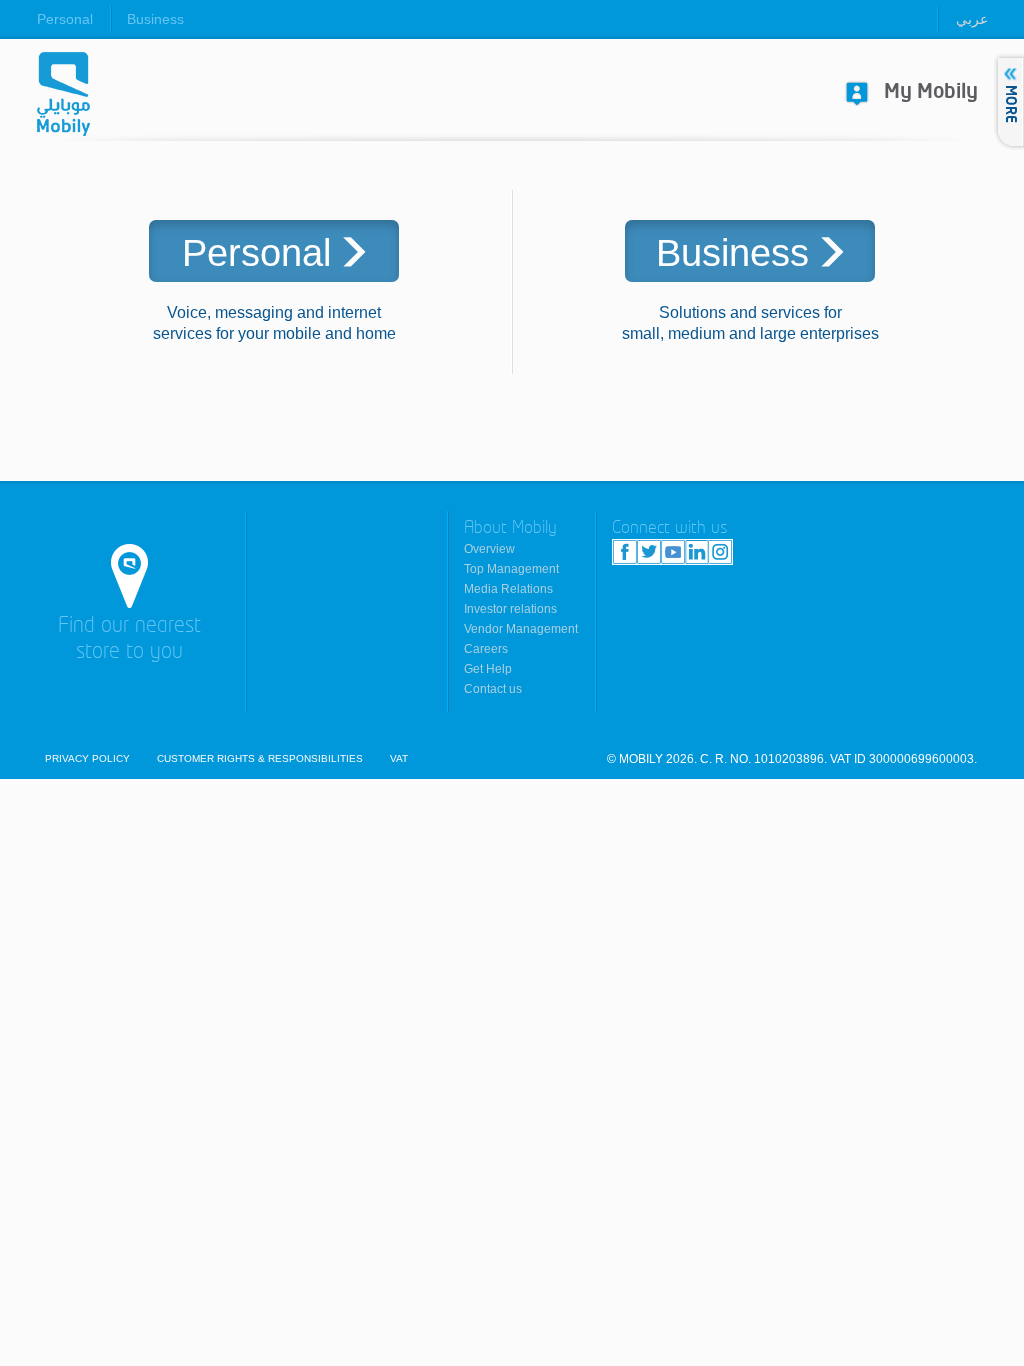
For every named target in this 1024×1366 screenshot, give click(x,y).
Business (155, 19)
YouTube (673, 552)
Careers (486, 649)
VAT (399, 759)
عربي (972, 19)
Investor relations (510, 609)
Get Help (488, 669)
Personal (65, 19)
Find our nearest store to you (129, 639)
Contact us (493, 689)
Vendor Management (521, 629)
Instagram (720, 552)
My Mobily (931, 92)
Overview (489, 549)
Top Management (511, 569)
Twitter (649, 552)
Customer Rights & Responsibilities (260, 759)
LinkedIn (696, 552)
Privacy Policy (87, 759)
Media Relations (508, 589)
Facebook (625, 552)
